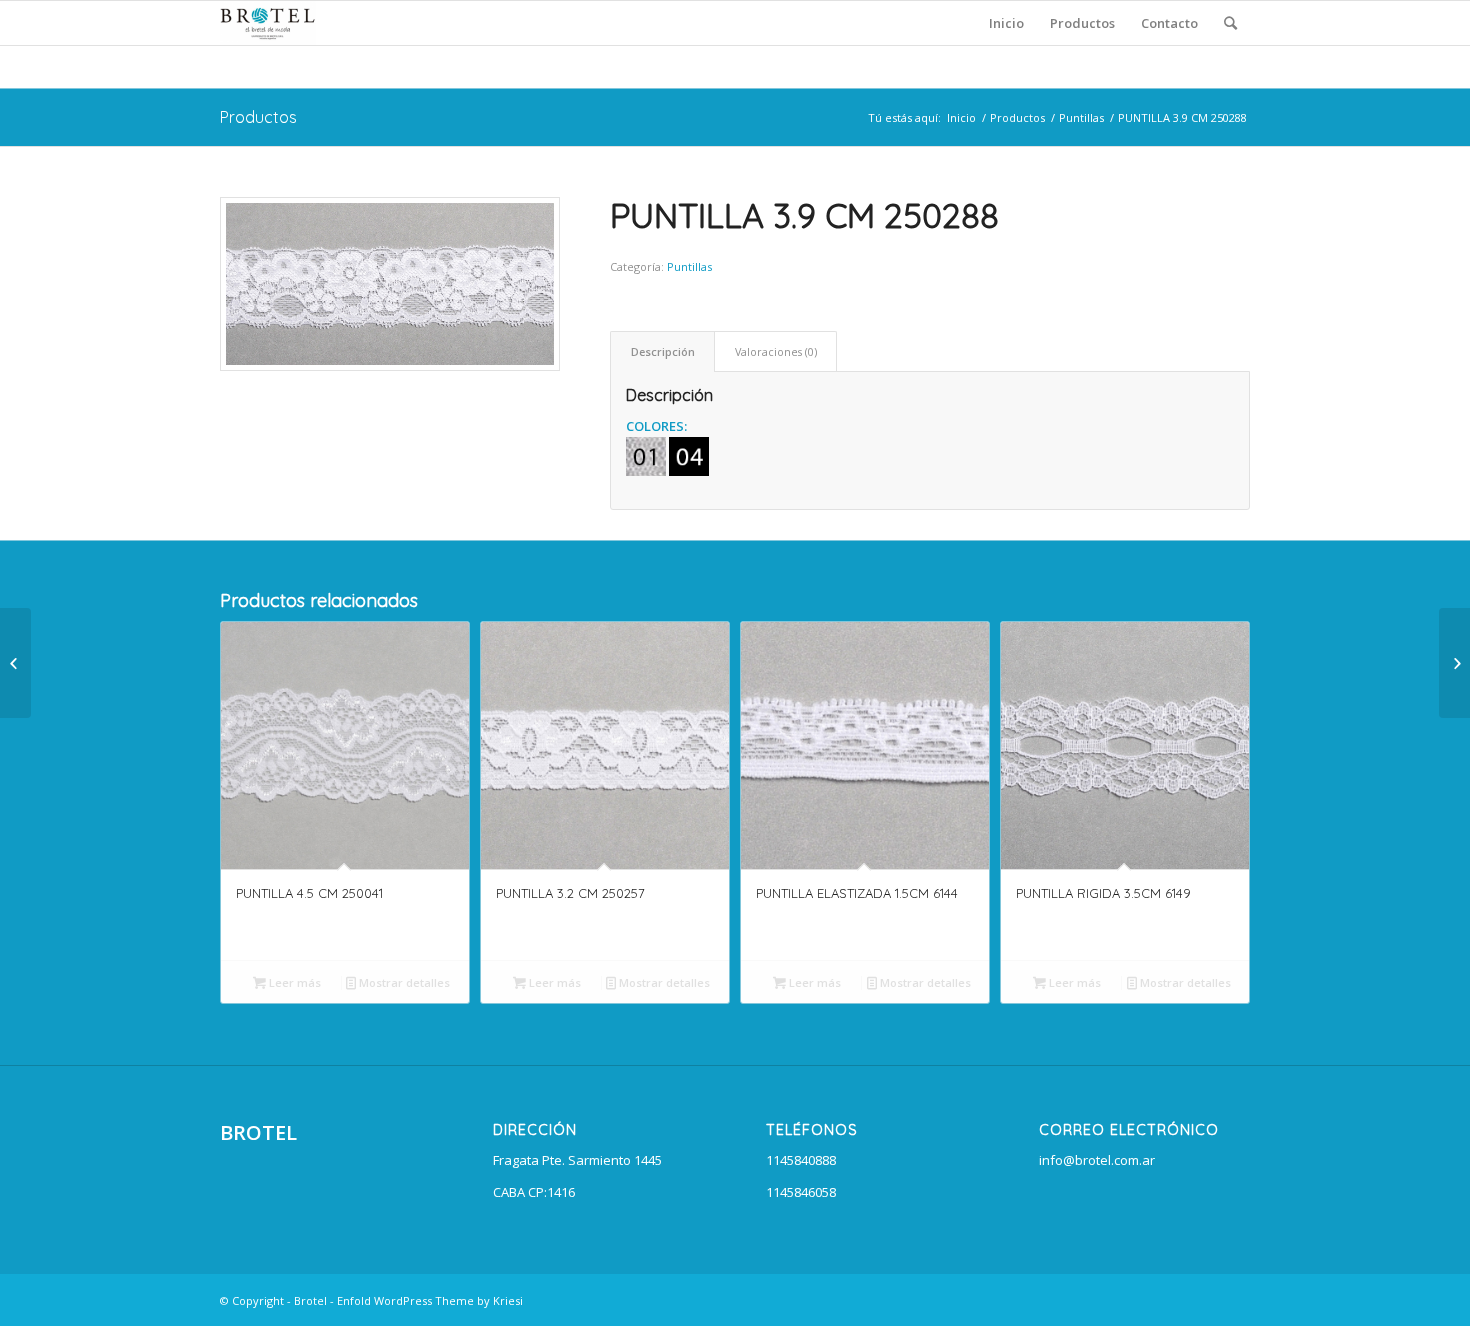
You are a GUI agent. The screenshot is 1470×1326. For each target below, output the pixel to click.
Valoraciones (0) (776, 351)
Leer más (293, 982)
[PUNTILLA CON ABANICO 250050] (1454, 663)
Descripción (663, 351)
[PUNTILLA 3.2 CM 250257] (15, 663)
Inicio (961, 117)
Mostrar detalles (403, 982)
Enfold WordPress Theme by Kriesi (430, 1300)
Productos (258, 117)
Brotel (310, 1300)
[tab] (662, 351)
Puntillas (1081, 117)
